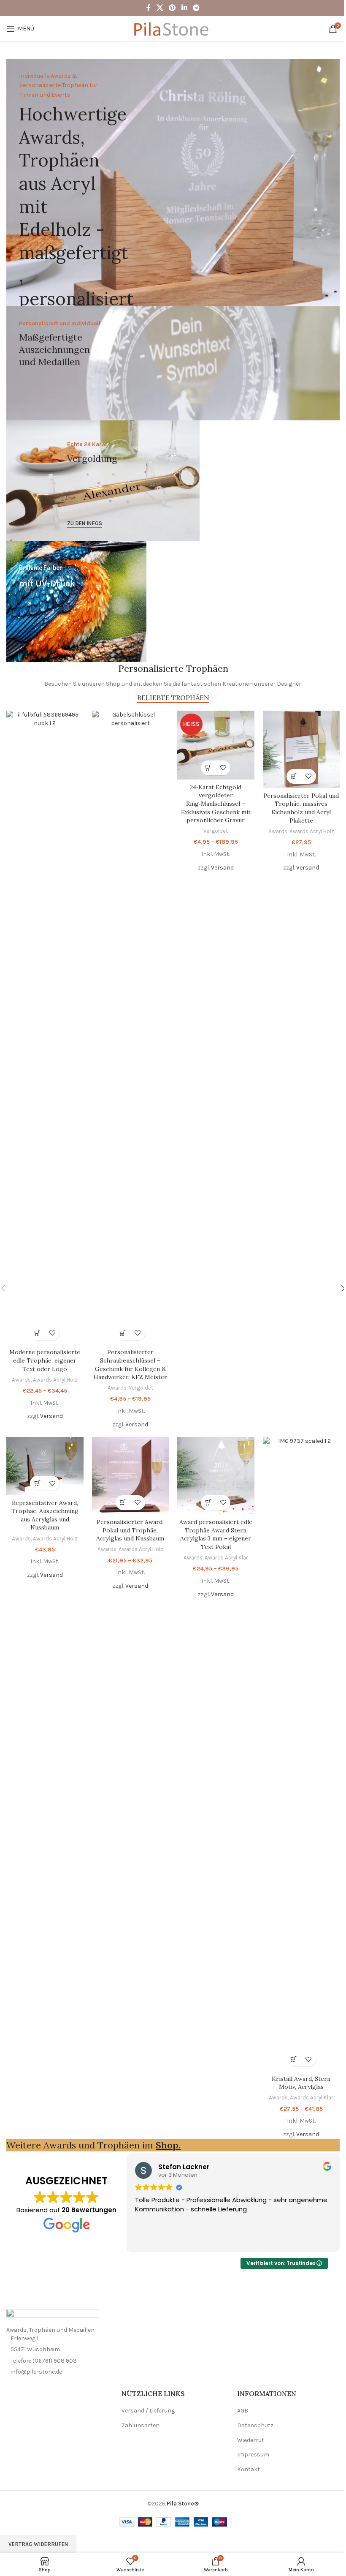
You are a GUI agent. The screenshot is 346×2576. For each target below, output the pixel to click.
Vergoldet (141, 1388)
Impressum (253, 2455)
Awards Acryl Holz (55, 1380)
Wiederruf (250, 2440)
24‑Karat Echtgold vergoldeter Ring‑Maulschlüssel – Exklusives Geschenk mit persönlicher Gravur (216, 804)
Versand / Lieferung (148, 2411)
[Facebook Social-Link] (149, 8)
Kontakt (249, 2469)
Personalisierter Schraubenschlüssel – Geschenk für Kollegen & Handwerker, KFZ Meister (130, 1364)
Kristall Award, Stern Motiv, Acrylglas (301, 2083)
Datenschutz (255, 2425)
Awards (21, 1380)
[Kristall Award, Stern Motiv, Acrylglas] (301, 1754)
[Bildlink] (53, 2317)
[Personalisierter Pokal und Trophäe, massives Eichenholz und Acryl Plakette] (301, 749)
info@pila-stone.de (36, 2372)
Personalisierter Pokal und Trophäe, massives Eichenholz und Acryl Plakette (301, 808)
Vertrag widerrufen (38, 2544)
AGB (243, 2411)
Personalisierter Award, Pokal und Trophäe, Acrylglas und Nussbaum (130, 1530)
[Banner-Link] (173, 183)
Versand (51, 1416)
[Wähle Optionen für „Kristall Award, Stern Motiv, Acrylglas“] (294, 2059)
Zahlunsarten (141, 2425)
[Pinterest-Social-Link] (172, 8)
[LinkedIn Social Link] (184, 8)
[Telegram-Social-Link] (196, 8)
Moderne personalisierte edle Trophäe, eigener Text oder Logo (45, 1360)
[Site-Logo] (173, 28)
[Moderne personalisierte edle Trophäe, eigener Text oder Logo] (45, 1028)
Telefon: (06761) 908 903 (44, 2361)
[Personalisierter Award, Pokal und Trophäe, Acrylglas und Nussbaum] (131, 1476)
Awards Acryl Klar (226, 1558)
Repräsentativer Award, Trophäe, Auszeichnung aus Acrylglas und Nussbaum (45, 1515)
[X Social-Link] (160, 8)
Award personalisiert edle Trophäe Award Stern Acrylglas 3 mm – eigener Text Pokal (216, 1534)
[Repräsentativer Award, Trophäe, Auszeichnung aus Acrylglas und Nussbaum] (45, 1466)
